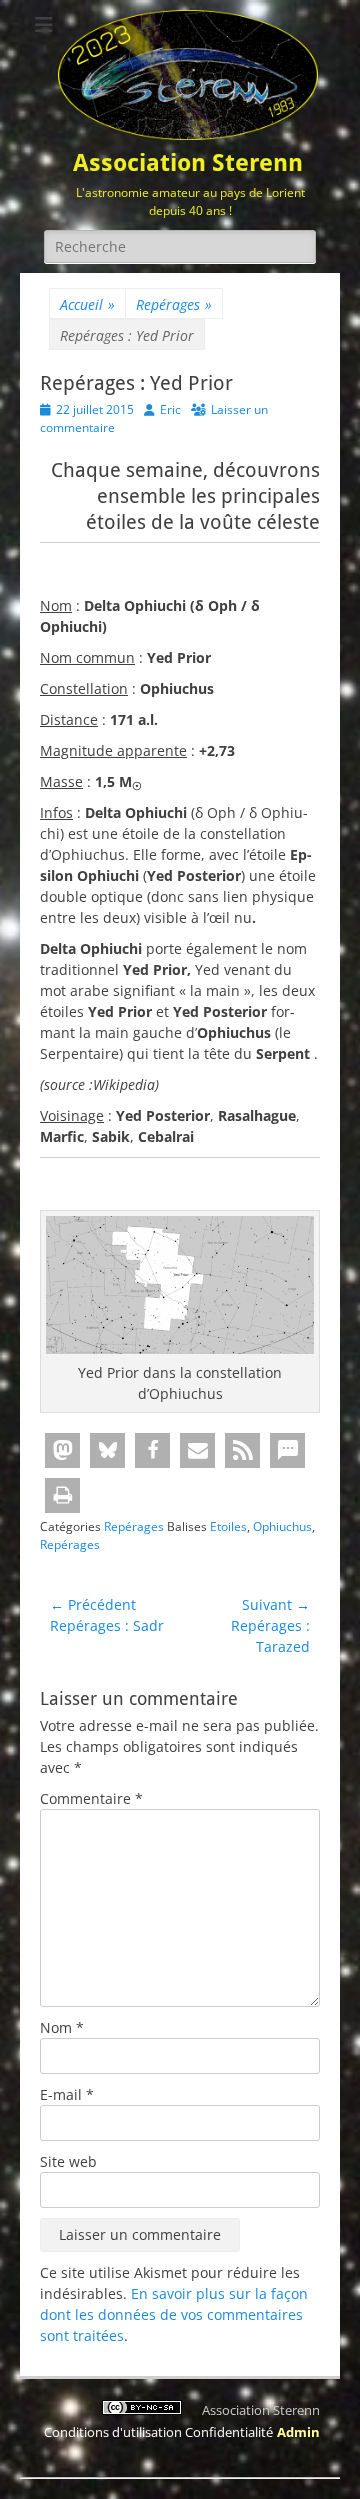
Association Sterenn (188, 163)
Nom (62, 2027)
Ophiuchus (282, 1526)
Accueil (87, 304)
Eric (170, 409)
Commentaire (91, 1798)
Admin (298, 2432)
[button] (62, 1450)
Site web (68, 2161)
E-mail (67, 2094)
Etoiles (228, 1526)
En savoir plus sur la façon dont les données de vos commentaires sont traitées (174, 2314)
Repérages (174, 304)
